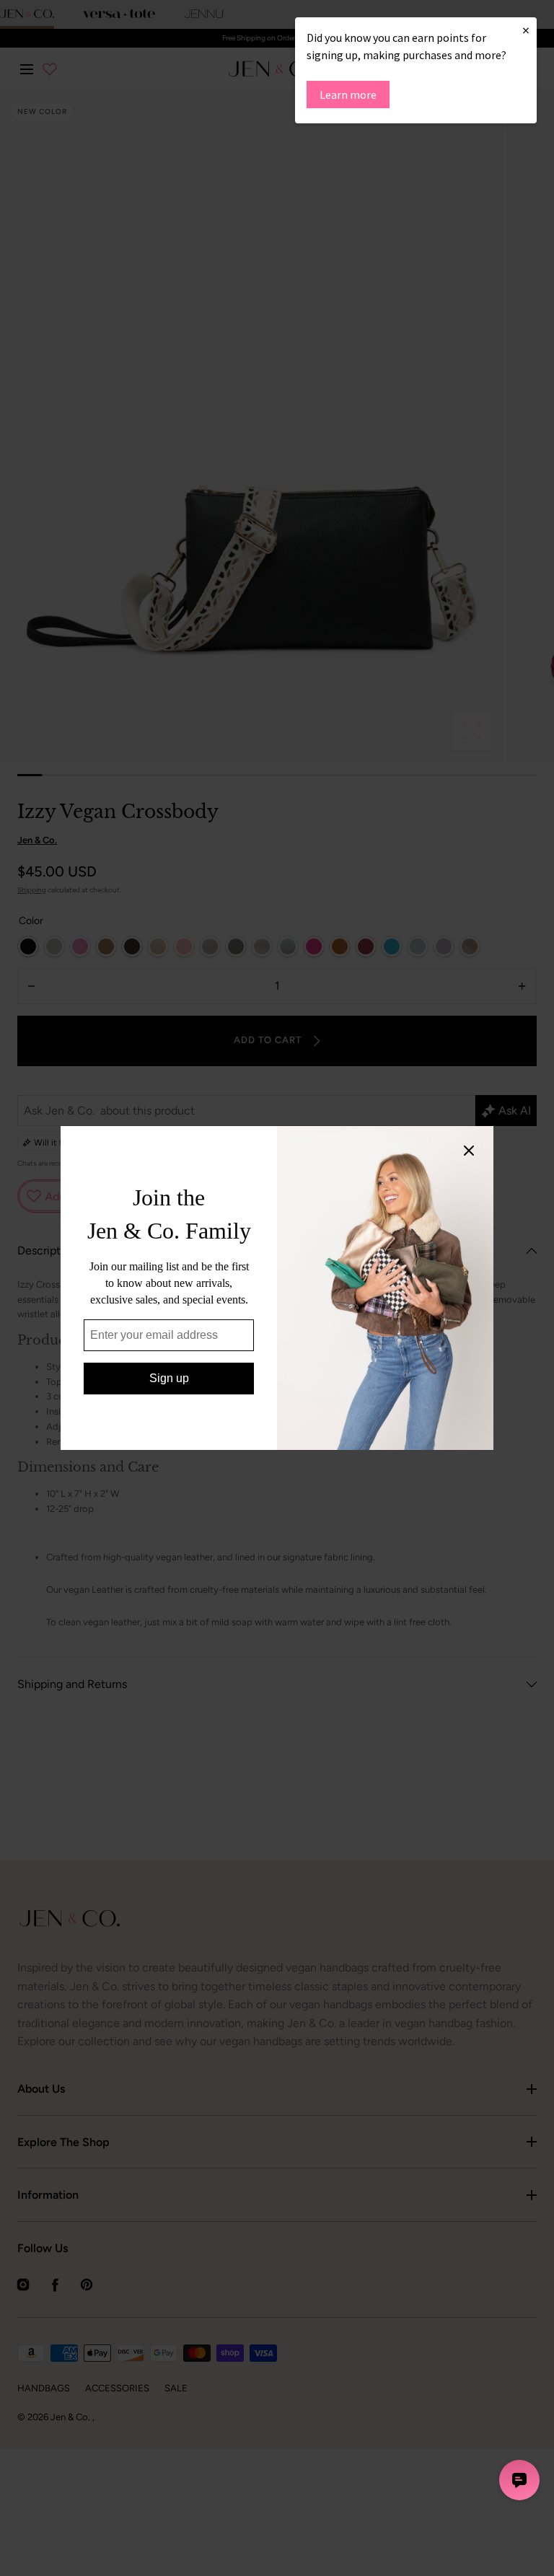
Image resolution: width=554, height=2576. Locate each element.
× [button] (526, 30)
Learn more (348, 94)
